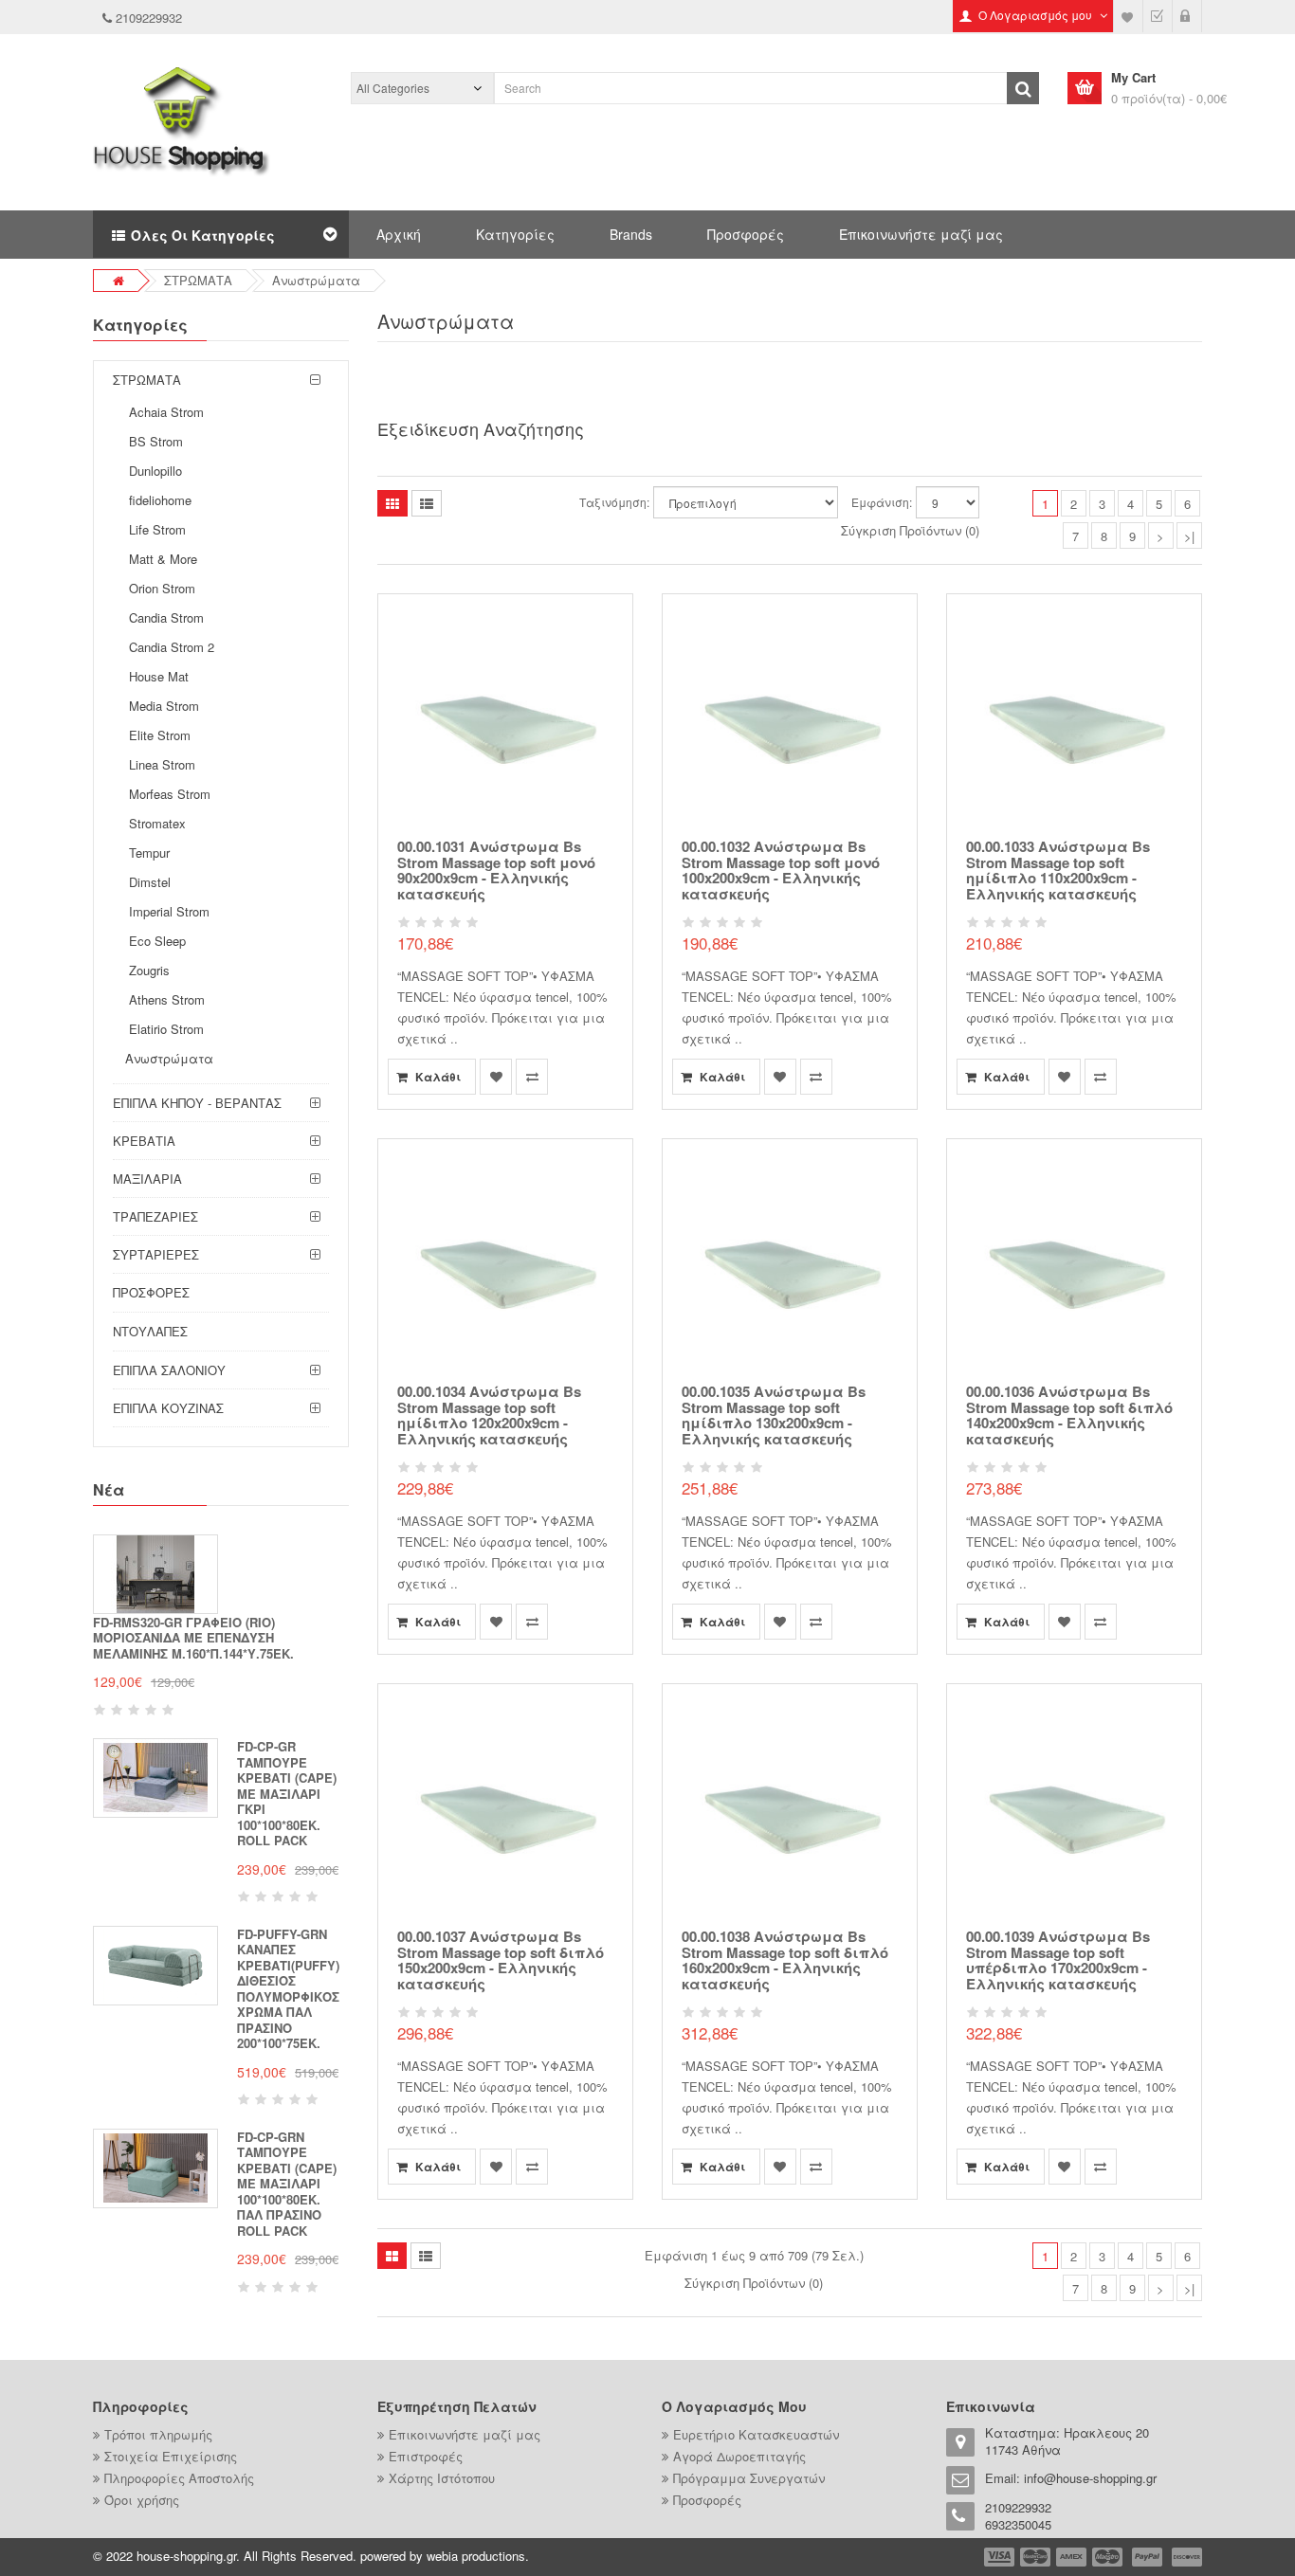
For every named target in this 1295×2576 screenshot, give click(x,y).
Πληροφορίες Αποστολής (179, 2478)
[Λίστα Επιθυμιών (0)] (1128, 16)
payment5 (1147, 2557)
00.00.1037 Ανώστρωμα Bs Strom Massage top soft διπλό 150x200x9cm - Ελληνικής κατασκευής (501, 1960)
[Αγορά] (1158, 16)
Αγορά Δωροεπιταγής (739, 2456)
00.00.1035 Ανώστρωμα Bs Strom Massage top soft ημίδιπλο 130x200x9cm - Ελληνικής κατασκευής (774, 1415)
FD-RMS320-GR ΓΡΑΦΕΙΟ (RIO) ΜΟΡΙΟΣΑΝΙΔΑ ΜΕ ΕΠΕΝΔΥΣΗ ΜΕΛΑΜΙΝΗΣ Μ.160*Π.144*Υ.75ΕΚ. (193, 1638)
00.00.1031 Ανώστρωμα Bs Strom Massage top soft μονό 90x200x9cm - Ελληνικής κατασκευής (496, 870)
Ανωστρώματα (316, 280)
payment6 (1185, 2557)
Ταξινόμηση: (614, 502)
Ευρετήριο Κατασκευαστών (756, 2434)
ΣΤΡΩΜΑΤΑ (198, 280)
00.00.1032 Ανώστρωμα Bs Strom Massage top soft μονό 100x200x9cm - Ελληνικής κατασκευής (781, 870)
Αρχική (399, 234)
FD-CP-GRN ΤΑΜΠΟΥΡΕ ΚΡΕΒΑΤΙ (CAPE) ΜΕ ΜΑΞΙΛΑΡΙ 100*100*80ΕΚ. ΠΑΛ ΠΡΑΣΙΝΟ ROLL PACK (287, 2184)
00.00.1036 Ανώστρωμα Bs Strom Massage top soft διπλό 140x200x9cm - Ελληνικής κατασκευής (1069, 1415)
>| (1189, 536)
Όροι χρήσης (142, 2500)
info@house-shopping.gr (1090, 2478)
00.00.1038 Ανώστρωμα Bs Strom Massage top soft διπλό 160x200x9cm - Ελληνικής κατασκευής (785, 1960)
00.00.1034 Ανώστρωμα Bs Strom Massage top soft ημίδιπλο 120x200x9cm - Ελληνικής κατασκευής (489, 1415)
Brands (631, 234)
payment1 (1001, 2557)
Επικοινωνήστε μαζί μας (921, 234)
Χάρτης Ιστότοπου (442, 2478)
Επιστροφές (426, 2456)
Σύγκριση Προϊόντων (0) (910, 530)
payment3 (1072, 2557)
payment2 (1036, 2557)
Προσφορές (746, 234)
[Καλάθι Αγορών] (1187, 16)
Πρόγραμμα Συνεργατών (749, 2478)
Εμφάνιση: (882, 502)
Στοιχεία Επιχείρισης (171, 2456)
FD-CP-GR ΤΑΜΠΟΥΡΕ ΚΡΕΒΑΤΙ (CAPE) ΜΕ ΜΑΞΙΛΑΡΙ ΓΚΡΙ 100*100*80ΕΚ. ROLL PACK (287, 1793)
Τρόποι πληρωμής (158, 2434)
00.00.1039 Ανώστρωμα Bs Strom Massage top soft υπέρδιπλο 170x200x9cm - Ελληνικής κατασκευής (1058, 1960)
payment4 (1109, 2557)
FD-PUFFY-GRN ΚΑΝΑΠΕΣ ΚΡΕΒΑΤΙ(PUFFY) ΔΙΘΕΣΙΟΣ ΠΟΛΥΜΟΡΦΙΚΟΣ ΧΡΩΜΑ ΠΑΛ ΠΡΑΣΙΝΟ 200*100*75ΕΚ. (288, 1989)
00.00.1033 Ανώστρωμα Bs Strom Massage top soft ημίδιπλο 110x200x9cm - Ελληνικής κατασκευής (1058, 870)
